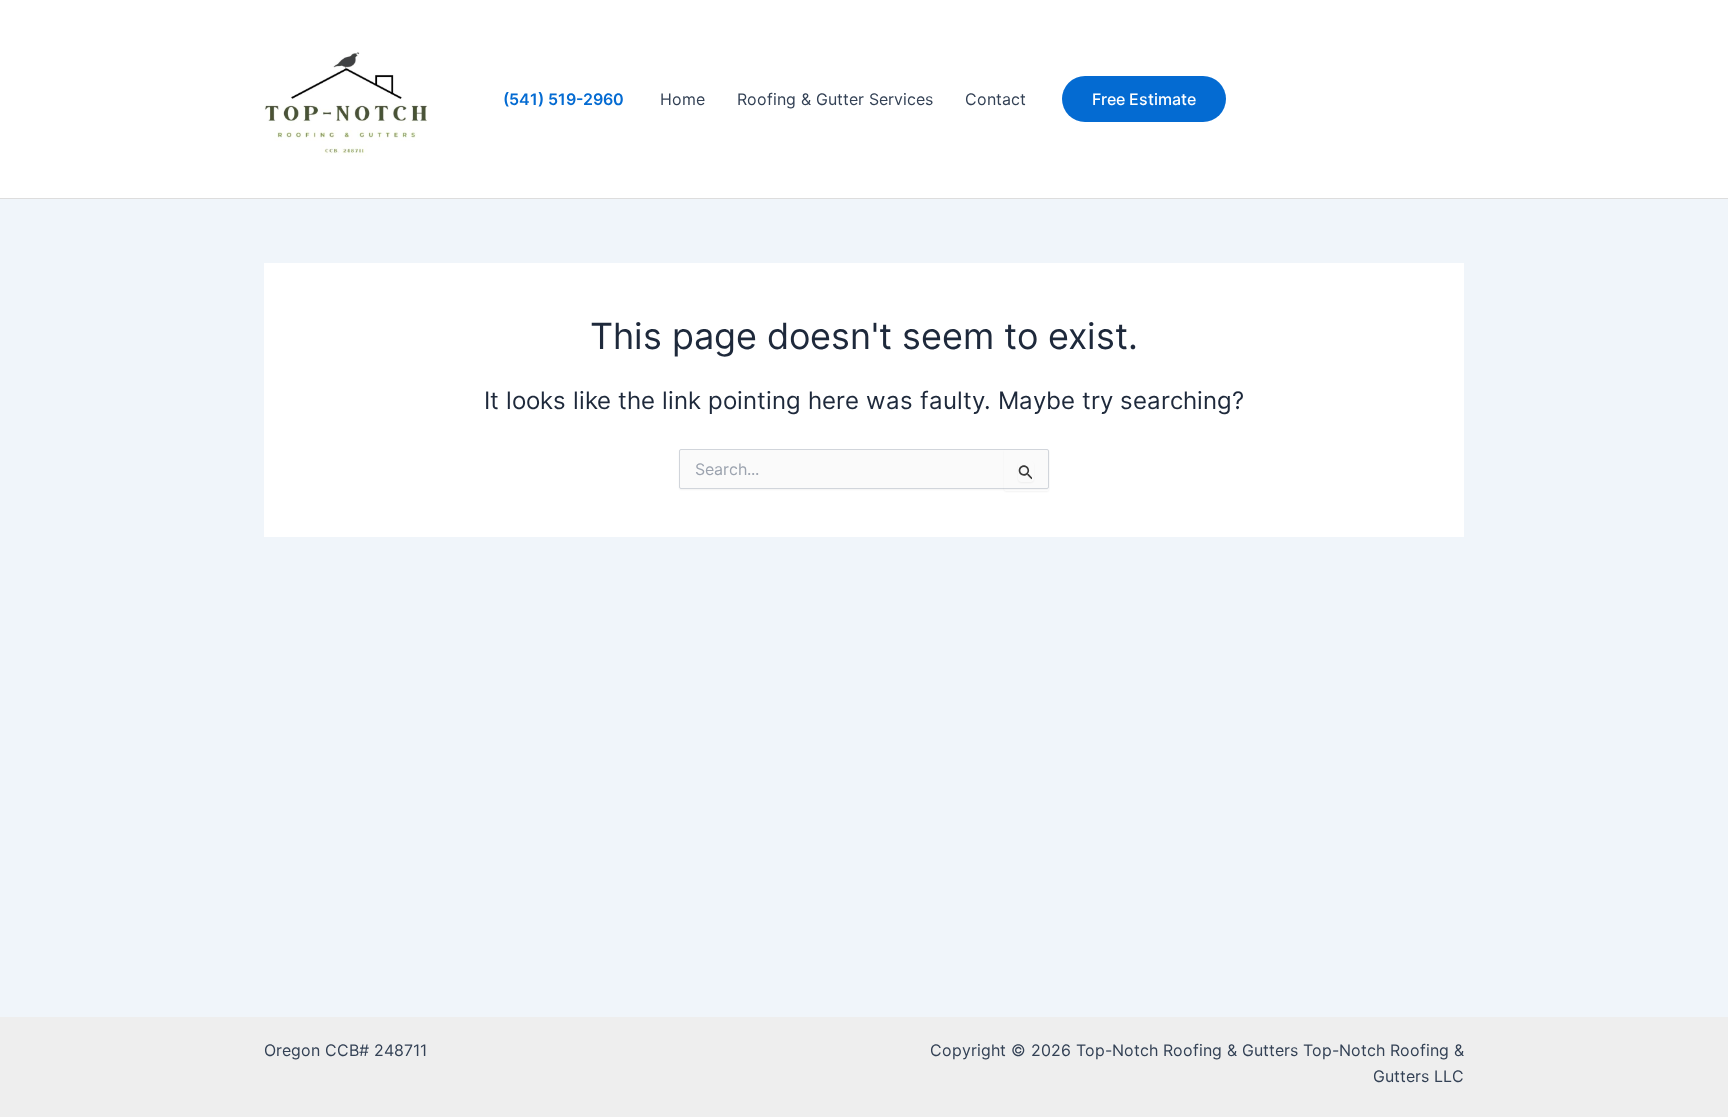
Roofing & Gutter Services (835, 99)
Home (682, 99)
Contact (995, 99)
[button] (1144, 99)
